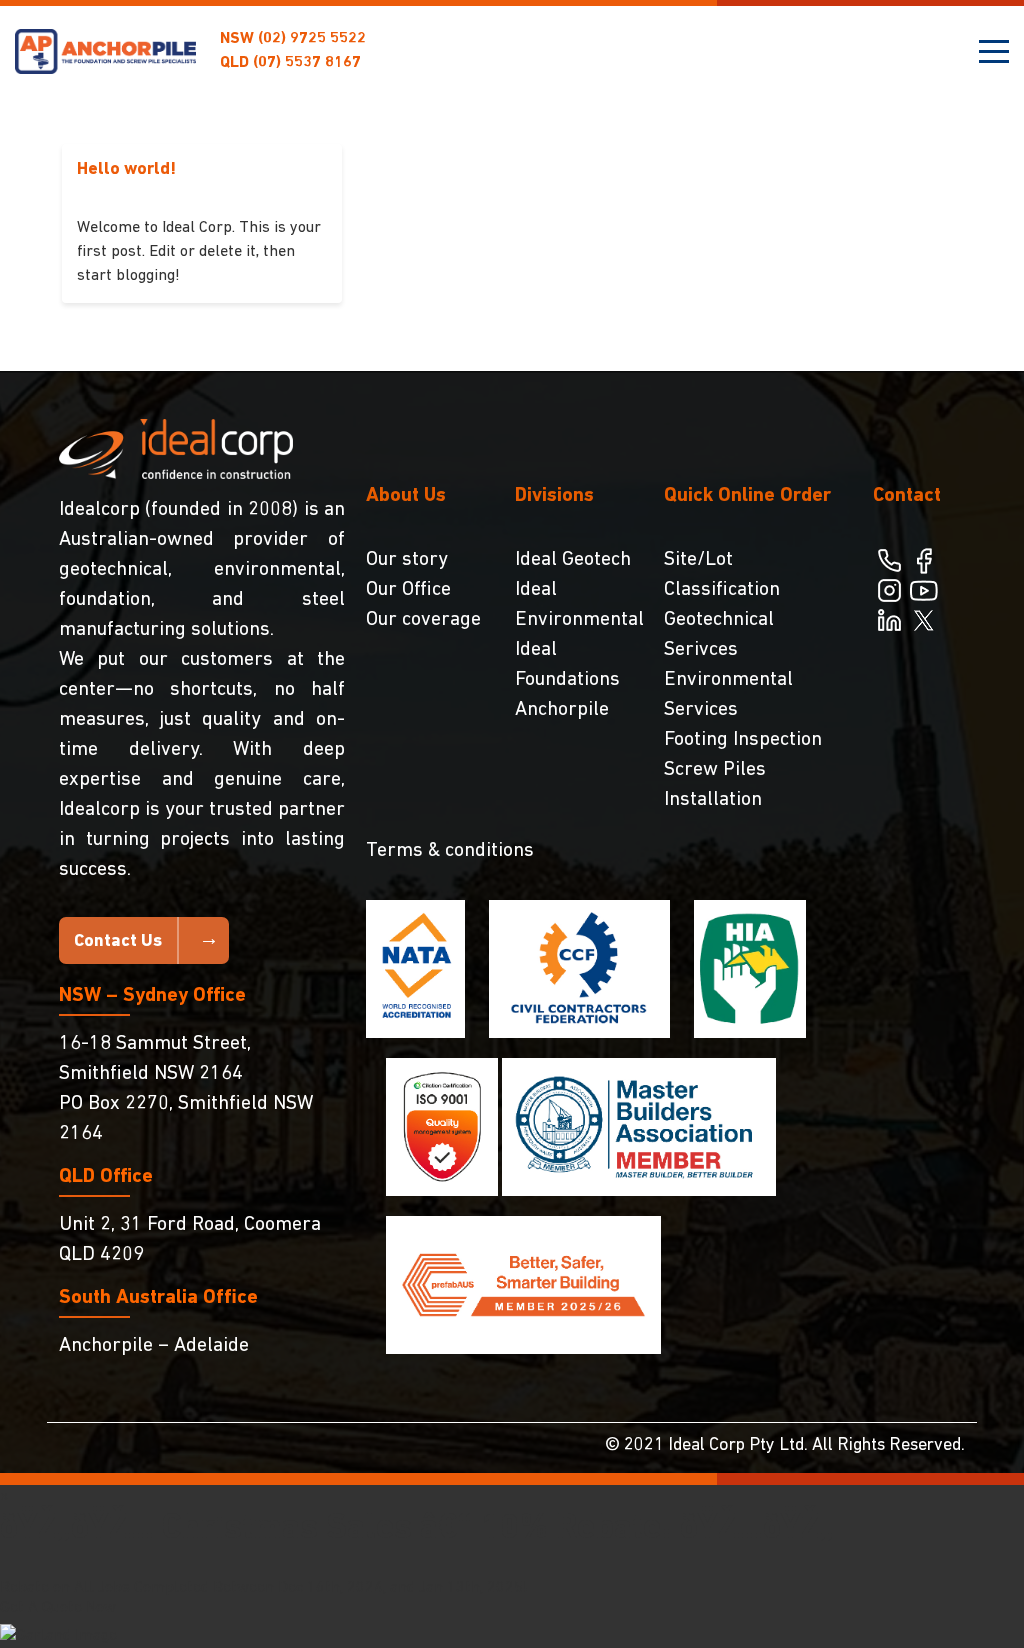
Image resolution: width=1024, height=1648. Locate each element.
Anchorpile (562, 710)
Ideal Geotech (573, 560)
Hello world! (126, 169)
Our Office (408, 590)
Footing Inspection (743, 740)
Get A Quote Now (58, 1608)
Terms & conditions (450, 851)
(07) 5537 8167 (290, 63)
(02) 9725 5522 (293, 39)
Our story (407, 560)
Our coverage (423, 620)
